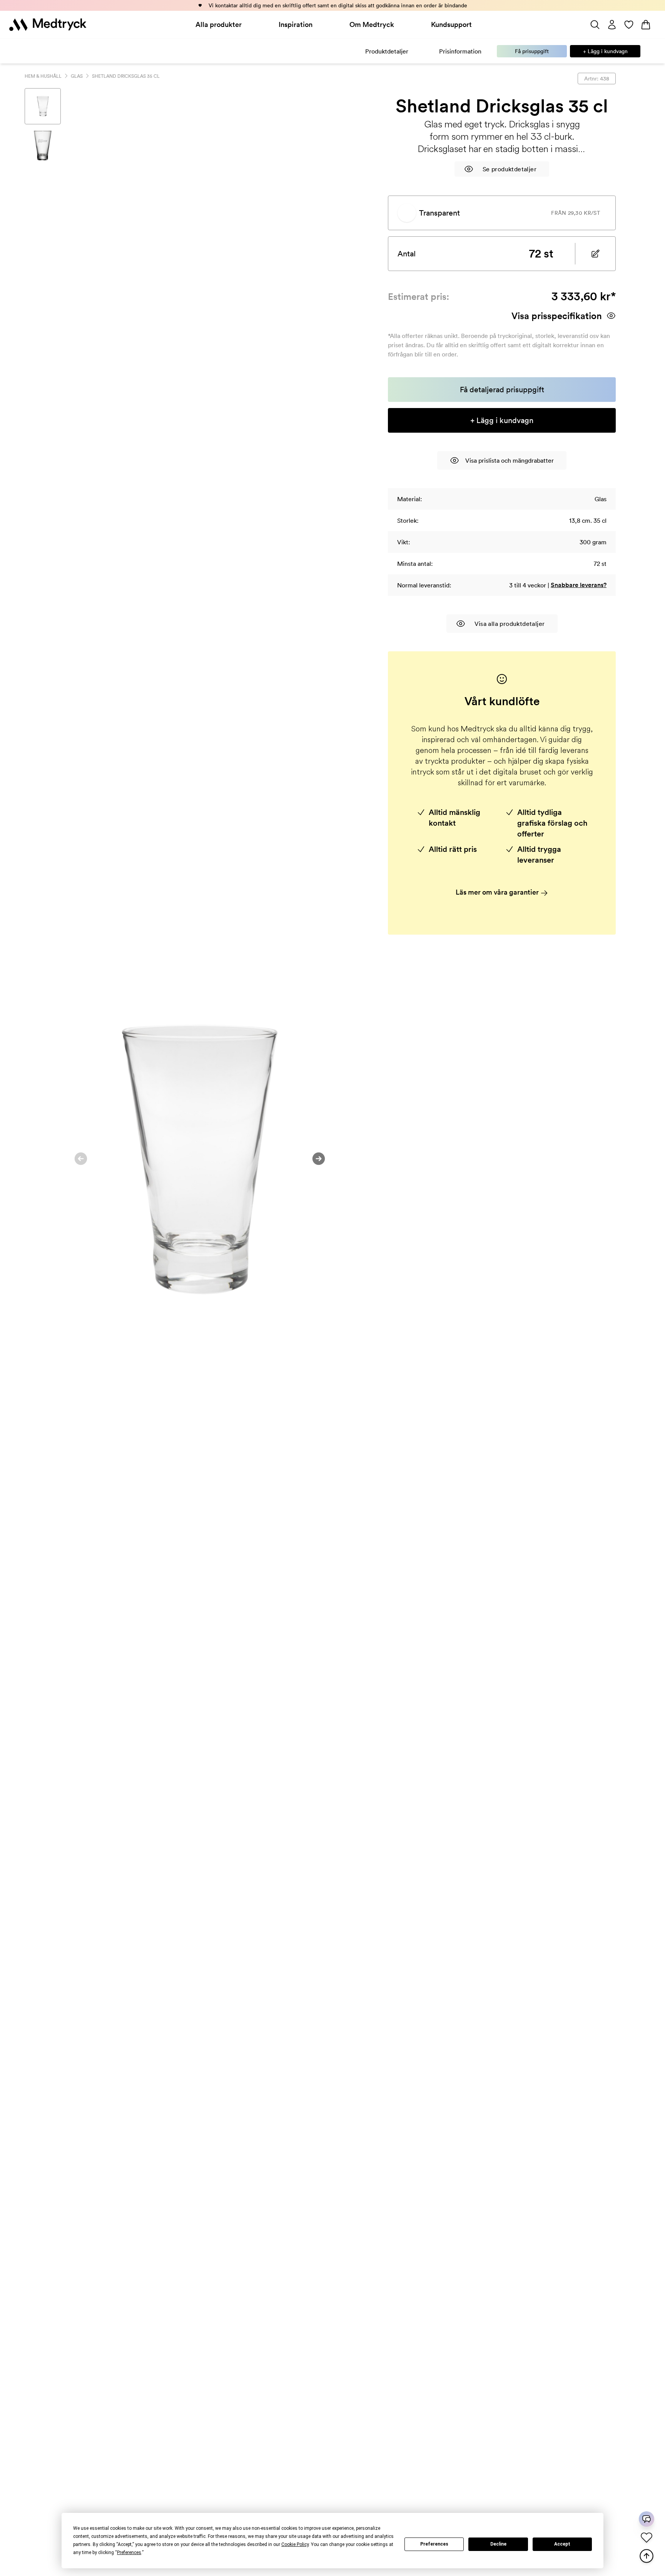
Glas (77, 76)
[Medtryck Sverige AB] (48, 25)
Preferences (434, 2544)
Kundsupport (451, 24)
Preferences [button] (129, 2553)
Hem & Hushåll (43, 76)
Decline (498, 2544)
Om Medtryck (372, 24)
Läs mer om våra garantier (498, 892)
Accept (562, 2544)
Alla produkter (219, 24)
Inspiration (296, 24)
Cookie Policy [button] (295, 2544)
